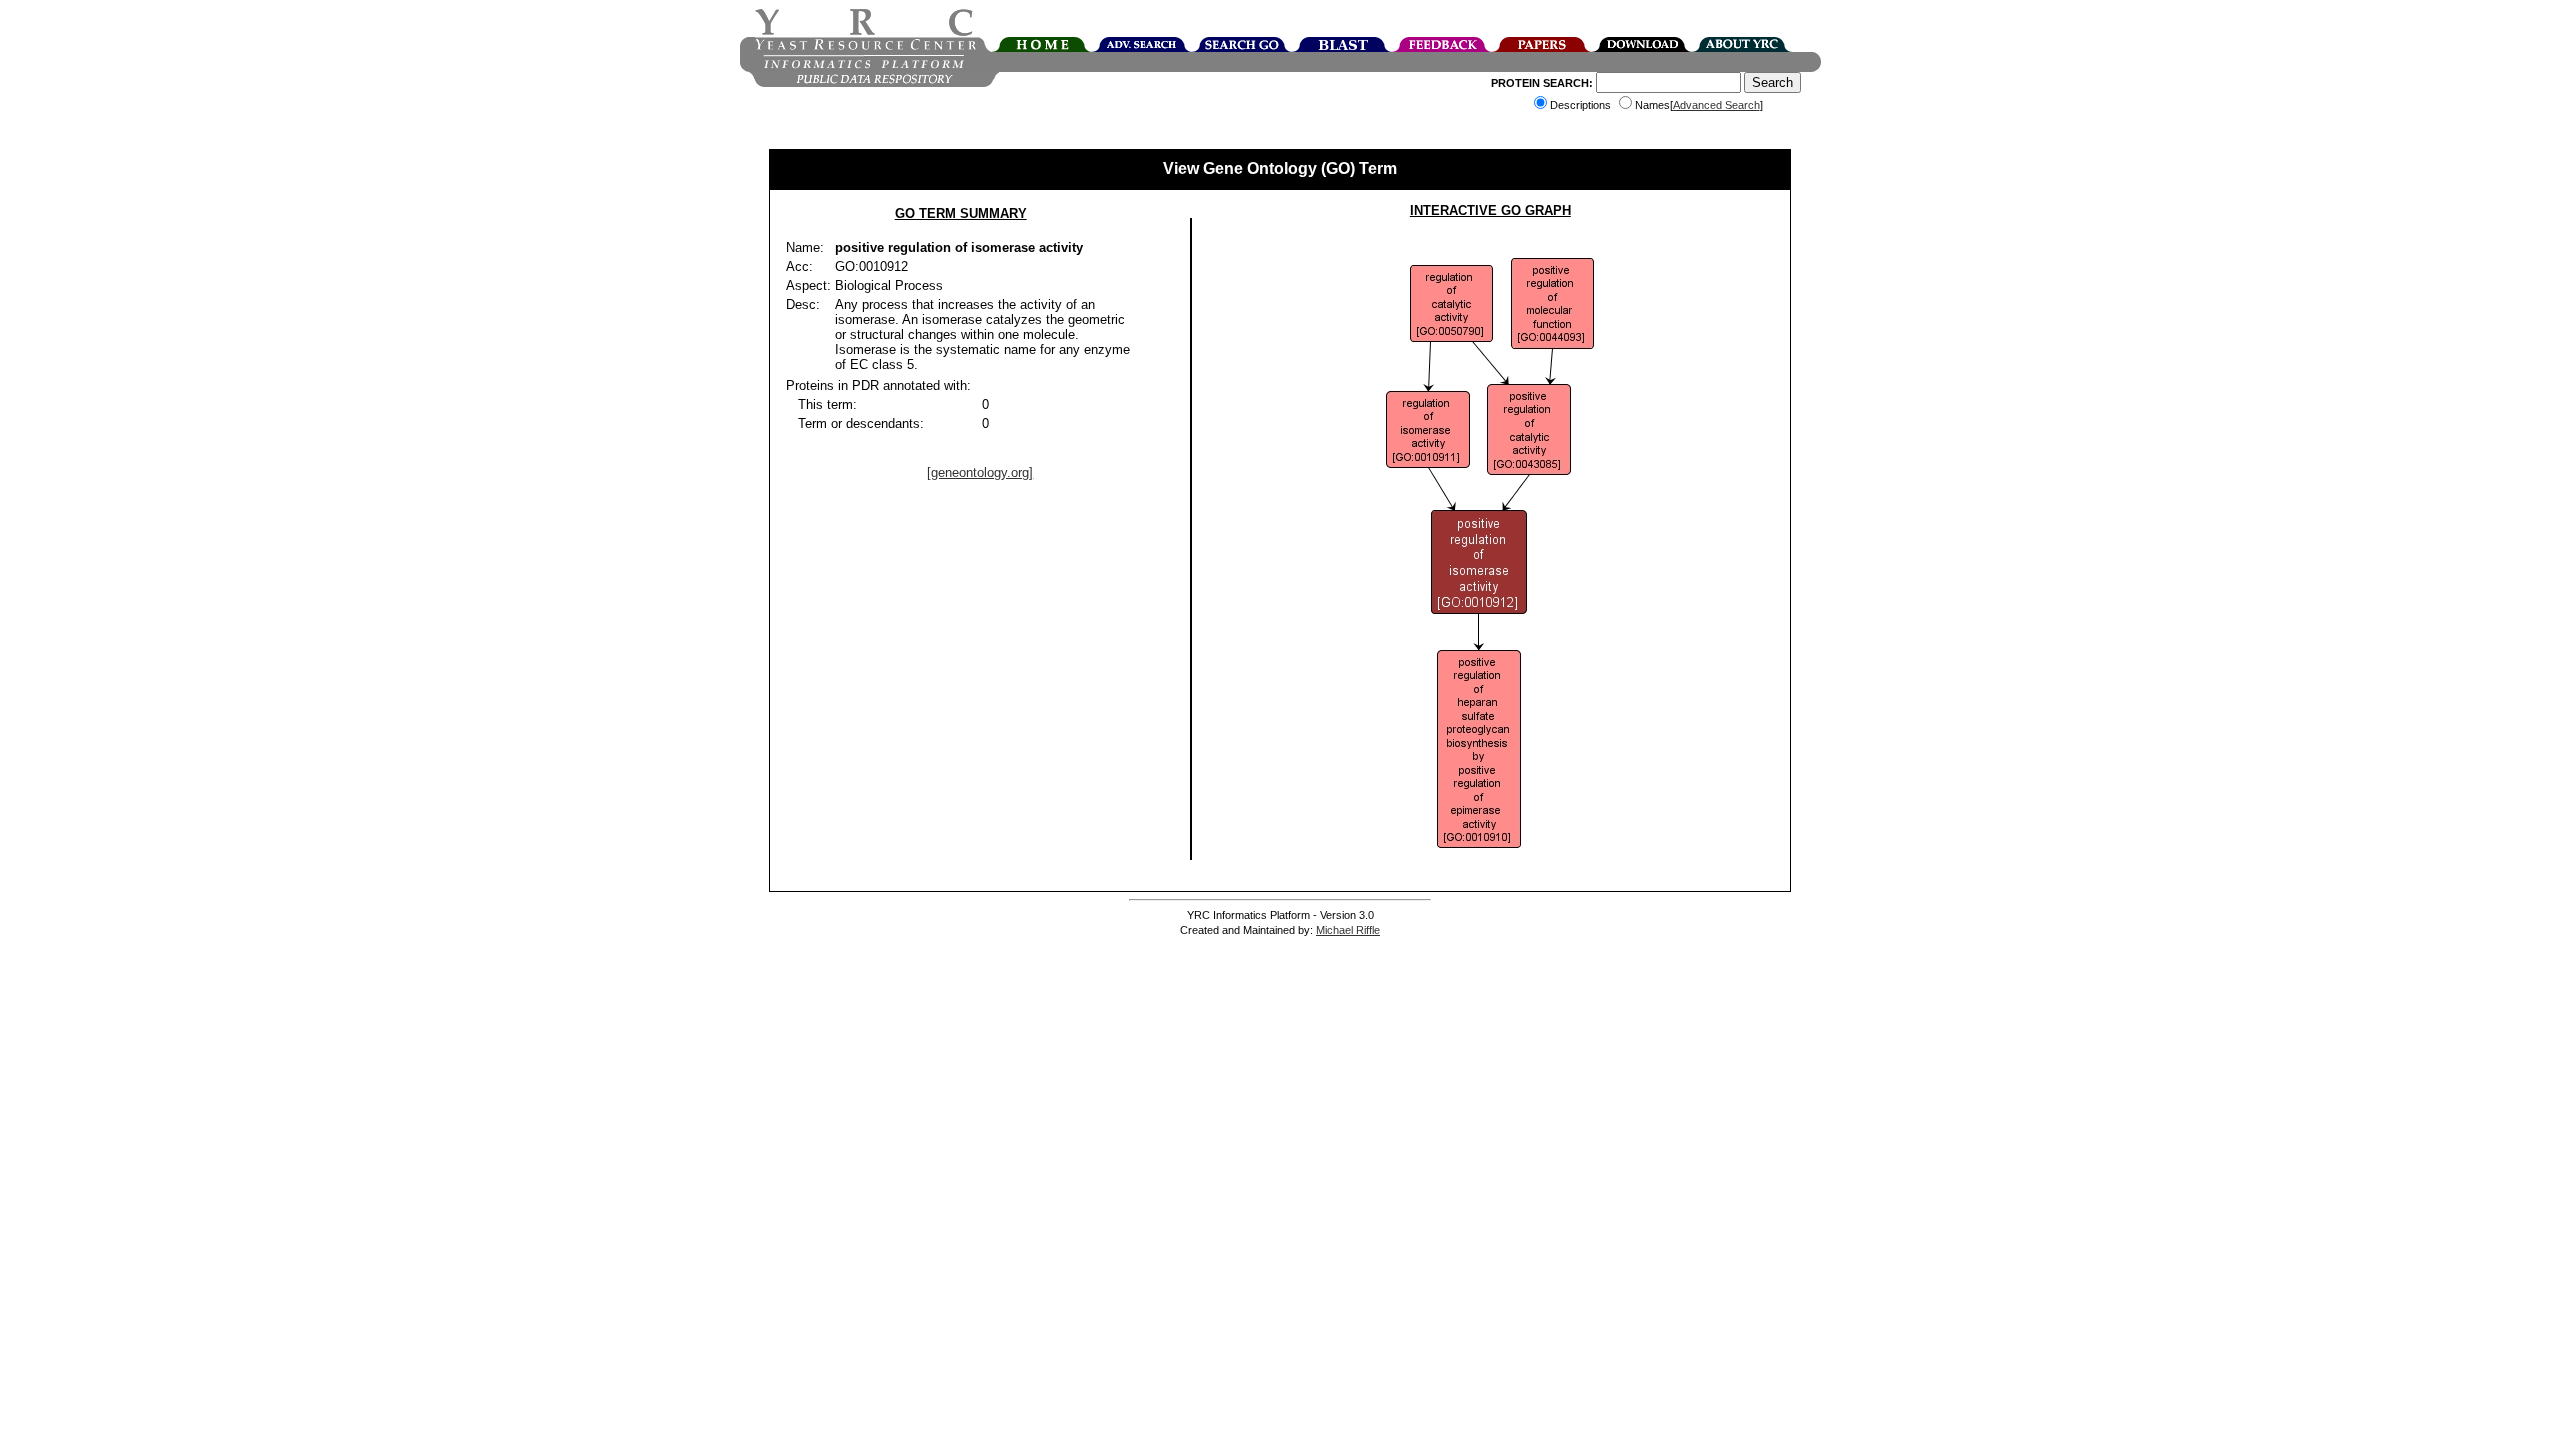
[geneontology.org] (980, 472)
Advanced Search (1716, 105)
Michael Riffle (1348, 930)
